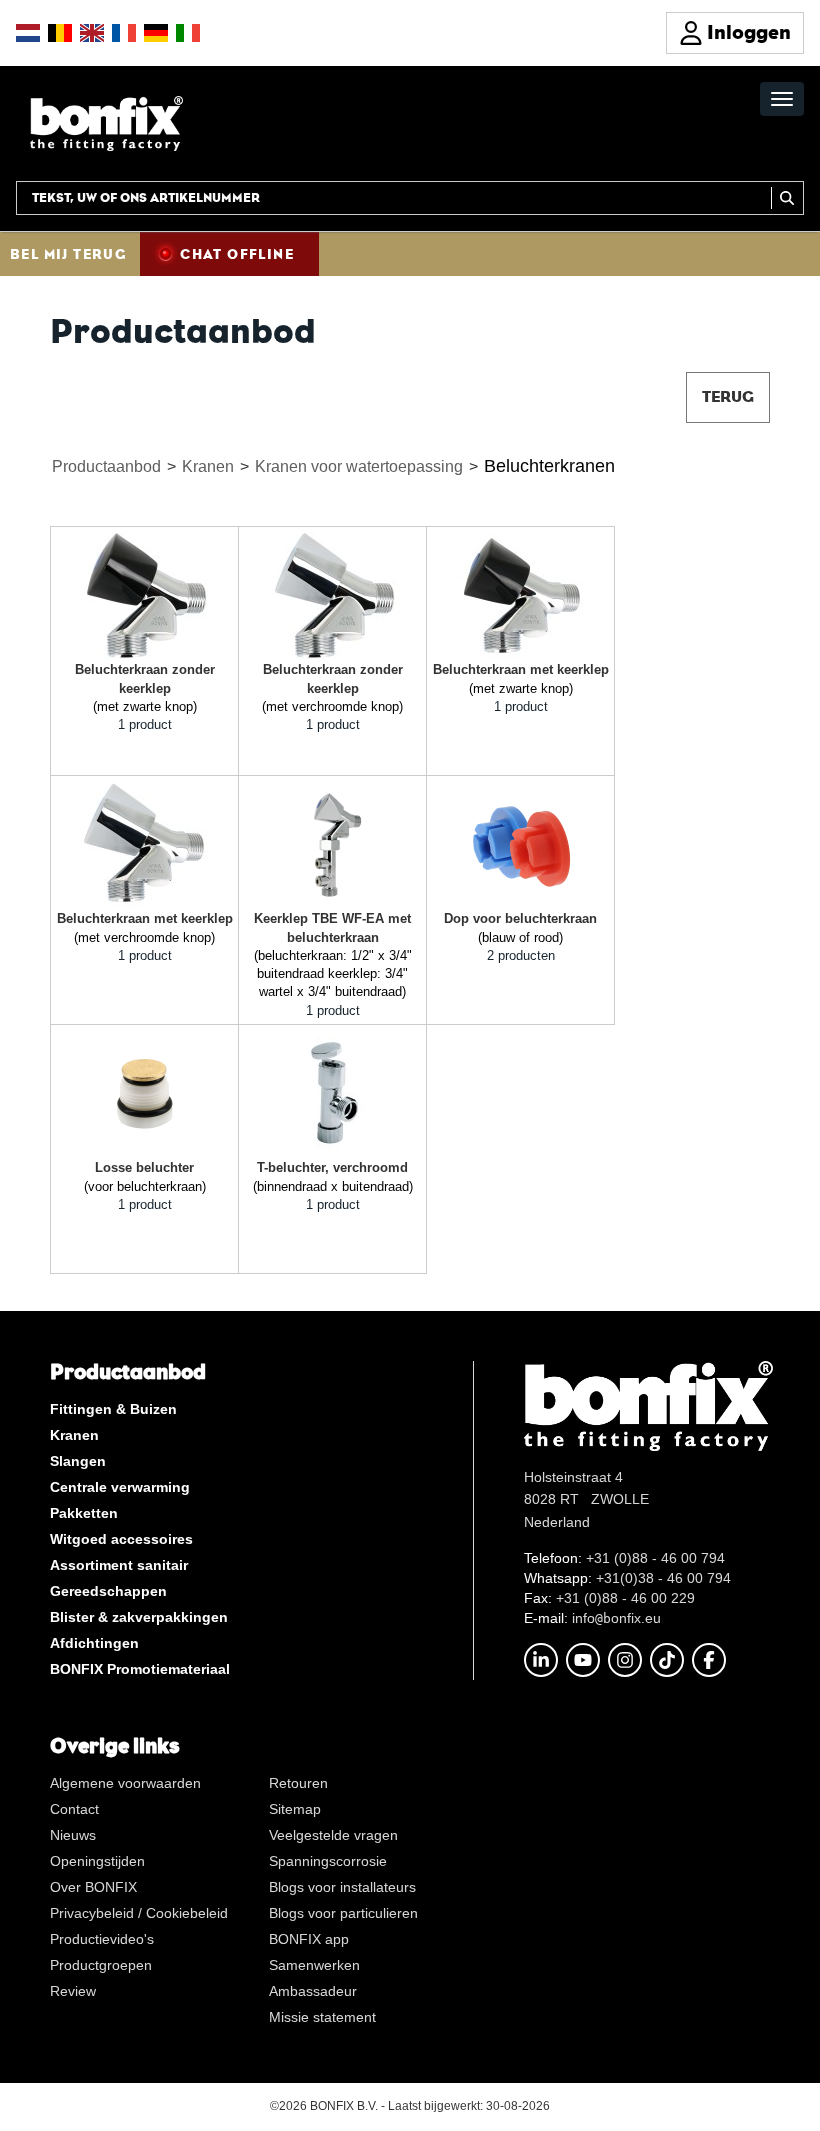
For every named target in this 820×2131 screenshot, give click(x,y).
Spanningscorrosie (328, 1861)
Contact (74, 1809)
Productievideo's (102, 1939)
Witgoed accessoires (121, 1539)
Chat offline (237, 254)
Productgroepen (101, 1965)
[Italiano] (188, 33)
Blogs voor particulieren (343, 1913)
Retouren (298, 1783)
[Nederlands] (28, 33)
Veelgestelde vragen (333, 1835)
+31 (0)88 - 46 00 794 (655, 1558)
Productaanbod (106, 466)
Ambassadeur (313, 1991)
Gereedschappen (108, 1591)
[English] (92, 33)
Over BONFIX (93, 1887)
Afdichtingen (94, 1643)
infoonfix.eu (616, 1618)
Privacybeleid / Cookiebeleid (139, 1913)
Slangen (78, 1461)
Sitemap (295, 1809)
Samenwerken (314, 1965)
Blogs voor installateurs (342, 1887)
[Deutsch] (156, 33)
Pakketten (84, 1513)
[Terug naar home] (106, 122)
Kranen (208, 466)
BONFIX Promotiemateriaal (140, 1669)
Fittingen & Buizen (113, 1409)
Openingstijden (97, 1861)
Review (73, 1991)
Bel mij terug (68, 254)
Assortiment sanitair (119, 1565)
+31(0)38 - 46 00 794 (663, 1578)
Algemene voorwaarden (125, 1783)
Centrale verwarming (120, 1487)
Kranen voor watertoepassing (359, 466)
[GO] (787, 198)
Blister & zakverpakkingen (139, 1617)
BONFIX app (309, 1939)
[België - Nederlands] (60, 33)
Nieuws (73, 1835)
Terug (728, 396)
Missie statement (322, 2017)
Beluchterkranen (549, 466)
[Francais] (124, 33)
